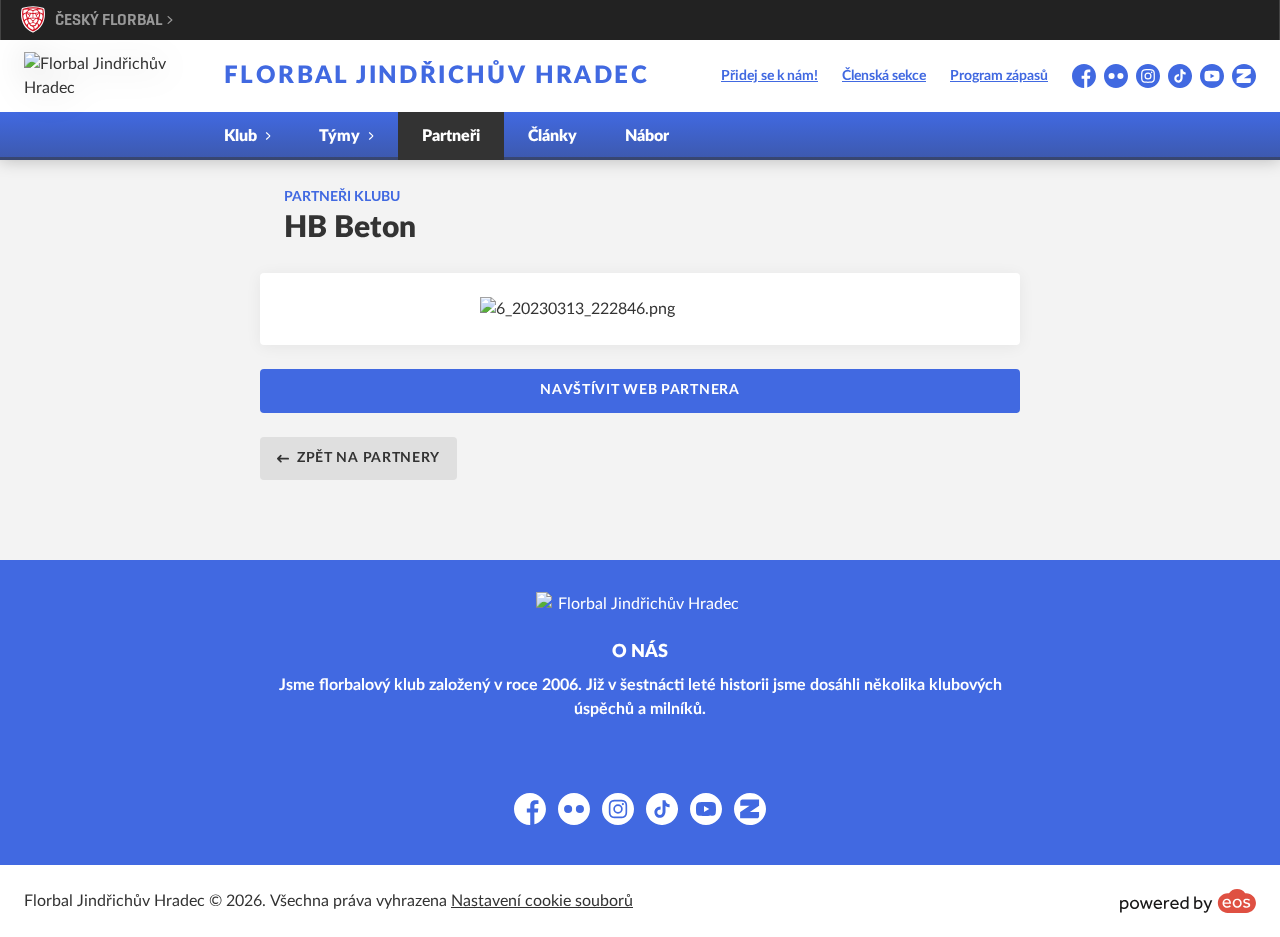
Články (552, 136)
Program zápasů (999, 76)
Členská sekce (884, 76)
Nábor (647, 136)
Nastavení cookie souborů (542, 901)
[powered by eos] (1188, 901)
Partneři (451, 136)
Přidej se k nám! (769, 76)
